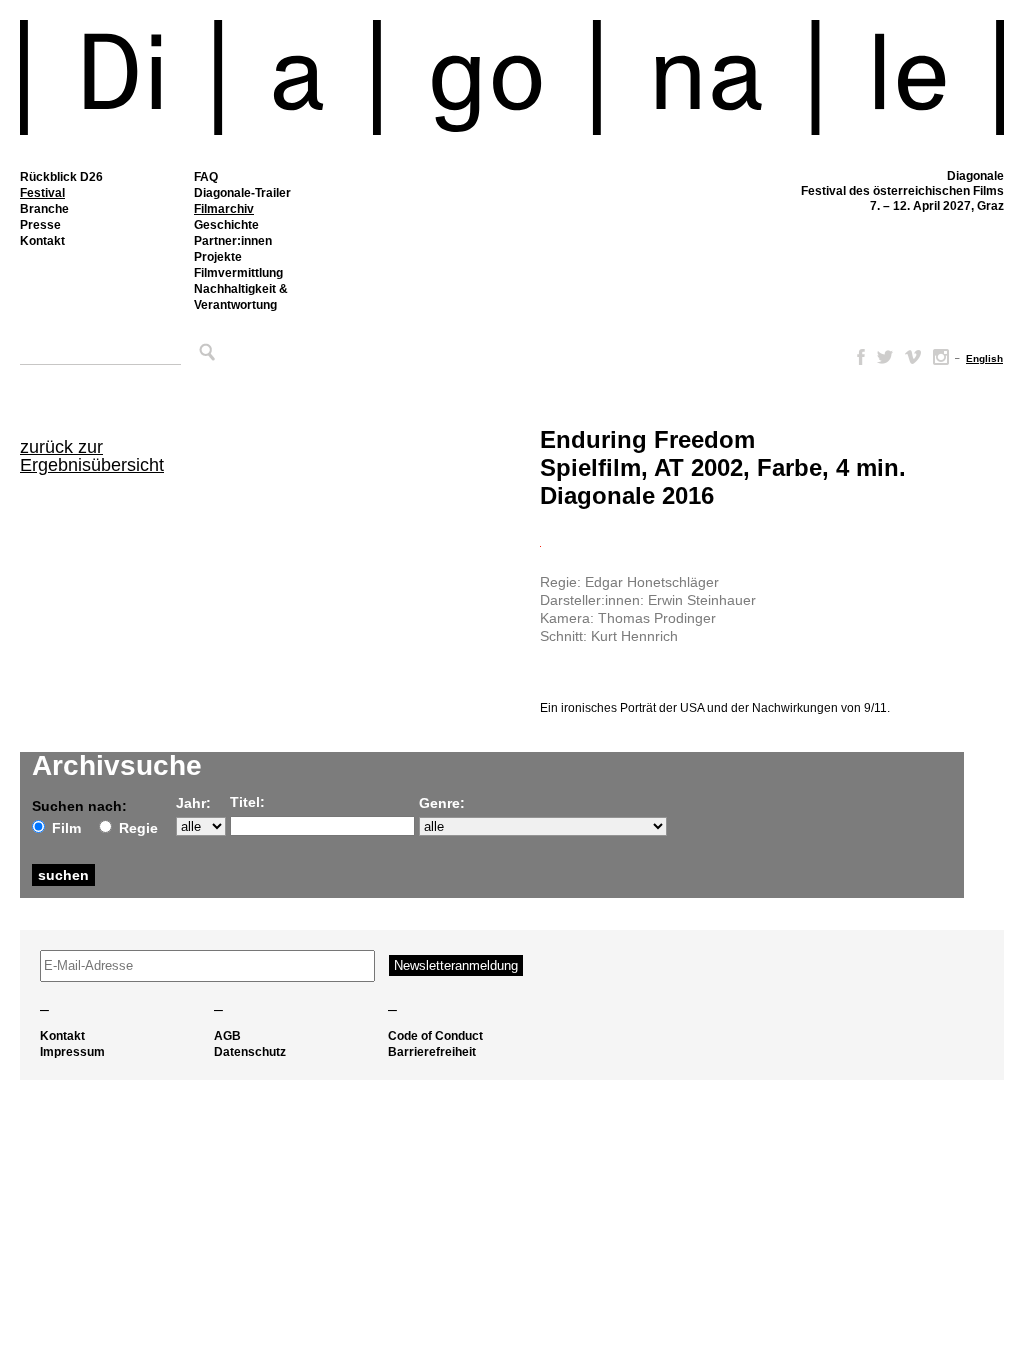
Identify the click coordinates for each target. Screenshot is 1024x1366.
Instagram (941, 357)
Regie (138, 828)
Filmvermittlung (238, 273)
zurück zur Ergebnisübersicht (92, 456)
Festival (42, 193)
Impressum (72, 1052)
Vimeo (913, 357)
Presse (40, 225)
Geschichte (226, 225)
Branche (44, 209)
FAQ (206, 177)
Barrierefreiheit (432, 1052)
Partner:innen (233, 241)
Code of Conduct (435, 1036)
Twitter (885, 357)
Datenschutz (250, 1052)
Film (66, 828)
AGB (227, 1036)
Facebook (857, 357)
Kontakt (42, 241)
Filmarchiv (224, 209)
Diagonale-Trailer (242, 193)
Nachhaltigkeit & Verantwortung (241, 297)
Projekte (218, 257)
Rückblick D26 (61, 177)
